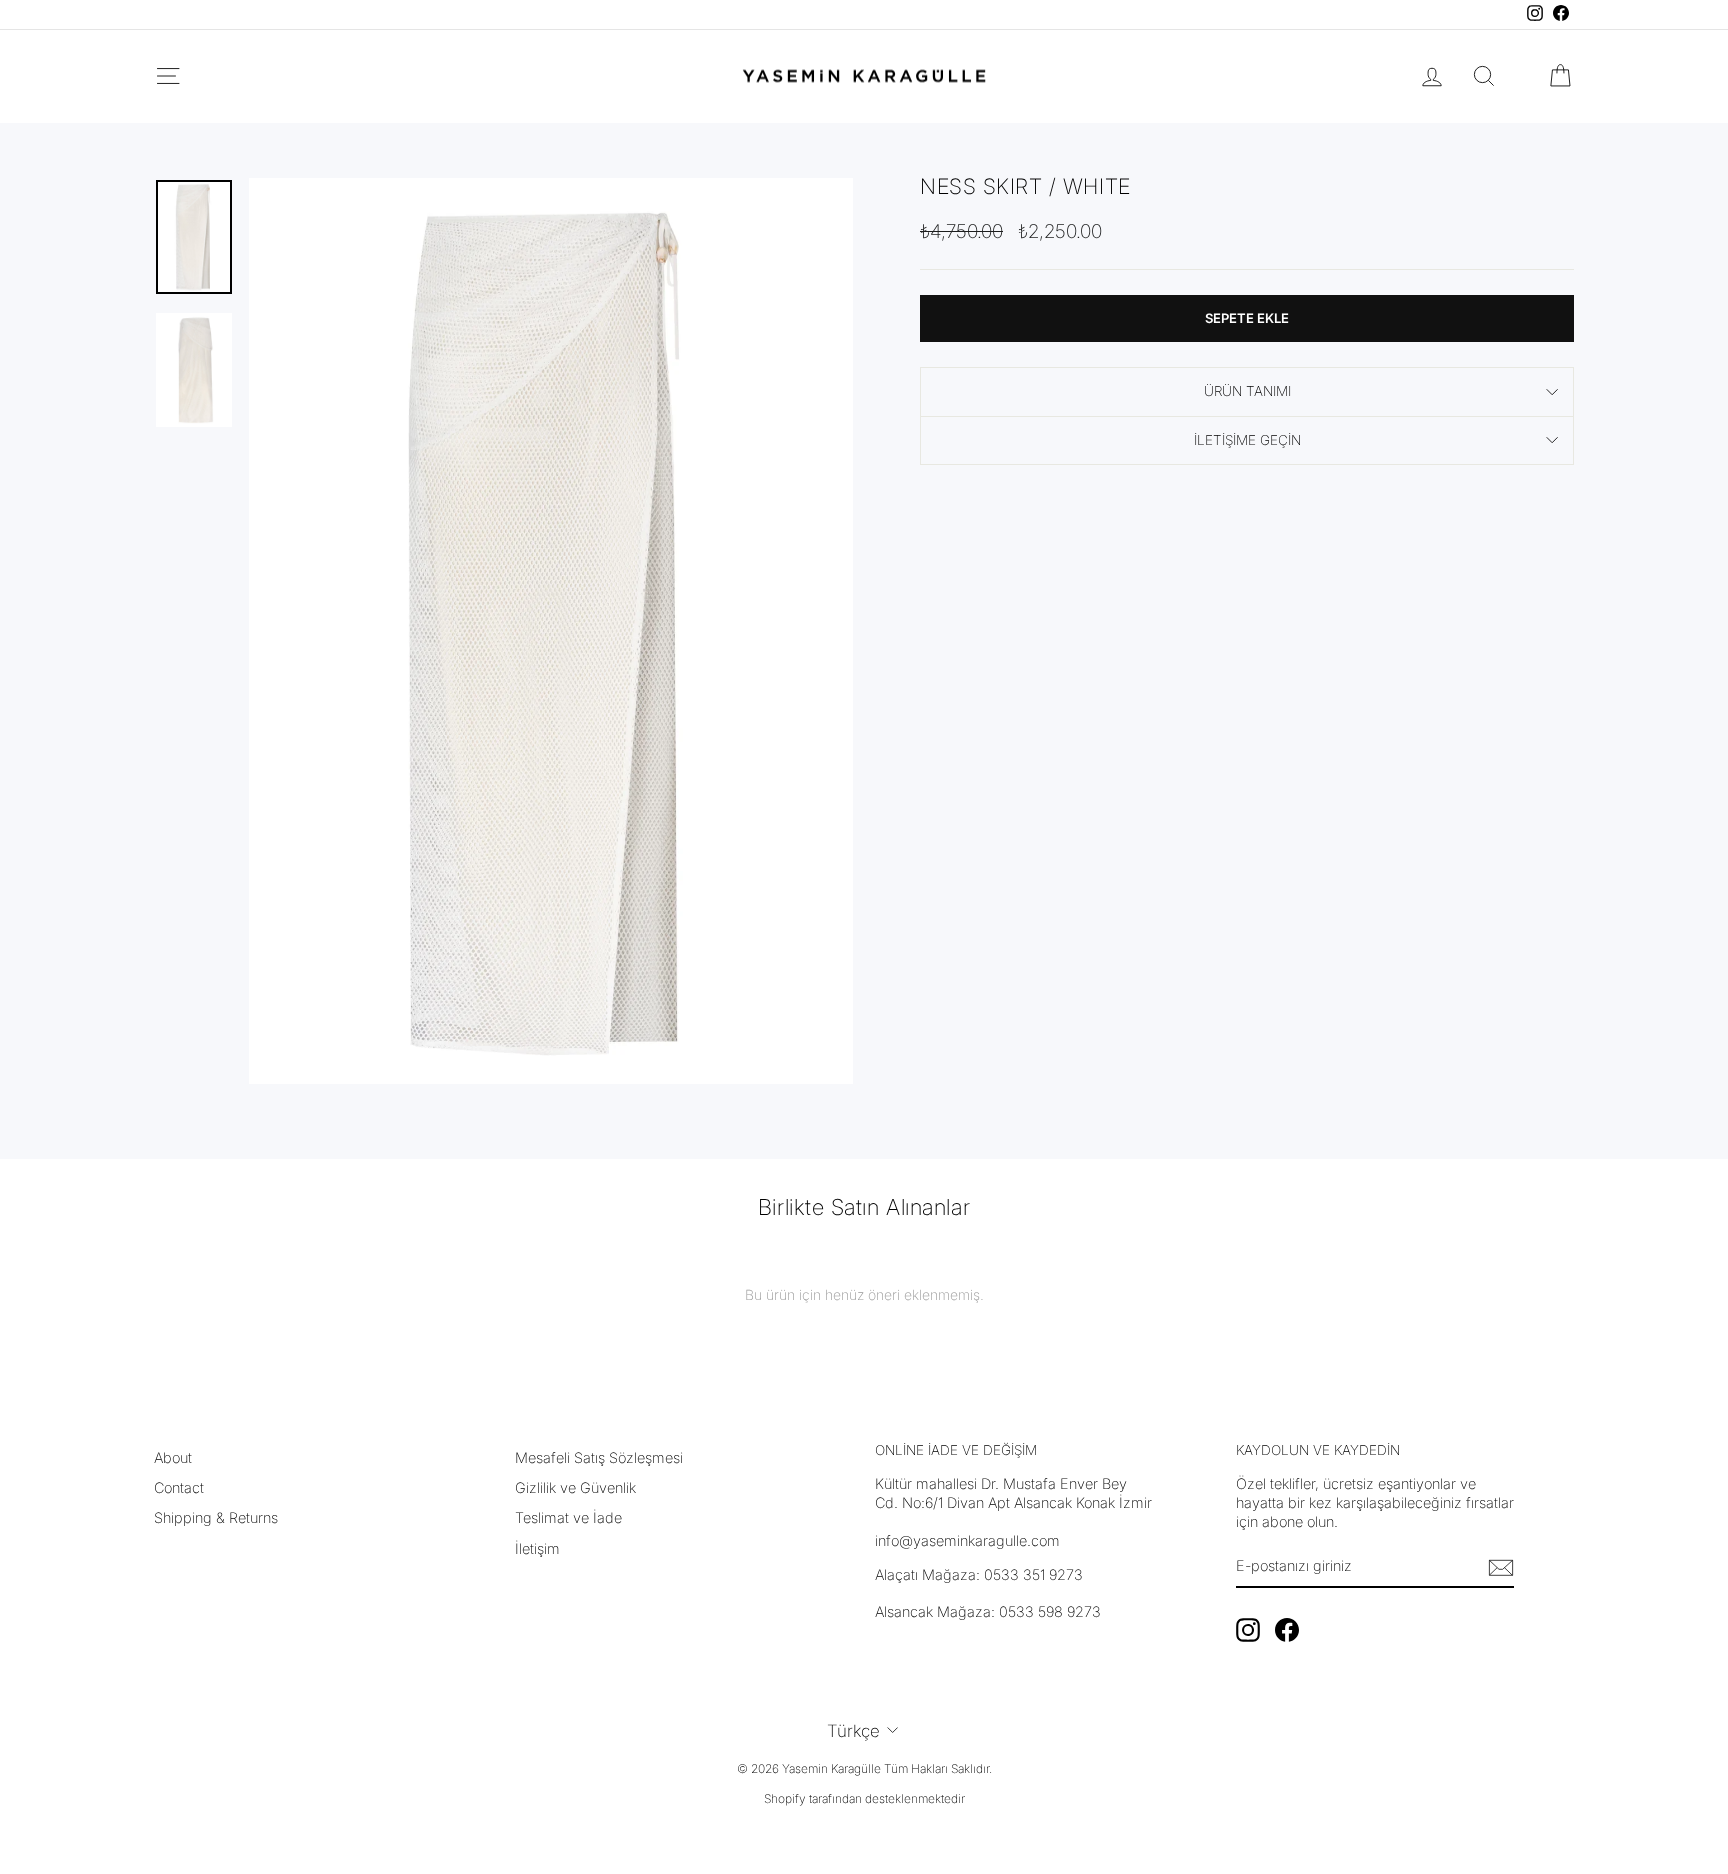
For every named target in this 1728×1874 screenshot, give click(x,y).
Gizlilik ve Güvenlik (575, 1487)
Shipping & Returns (216, 1517)
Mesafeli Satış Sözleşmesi (599, 1457)
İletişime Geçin (1247, 440)
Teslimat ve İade (568, 1517)
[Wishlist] (1522, 76)
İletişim (537, 1548)
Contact (179, 1487)
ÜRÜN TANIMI (1247, 391)
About (173, 1457)
